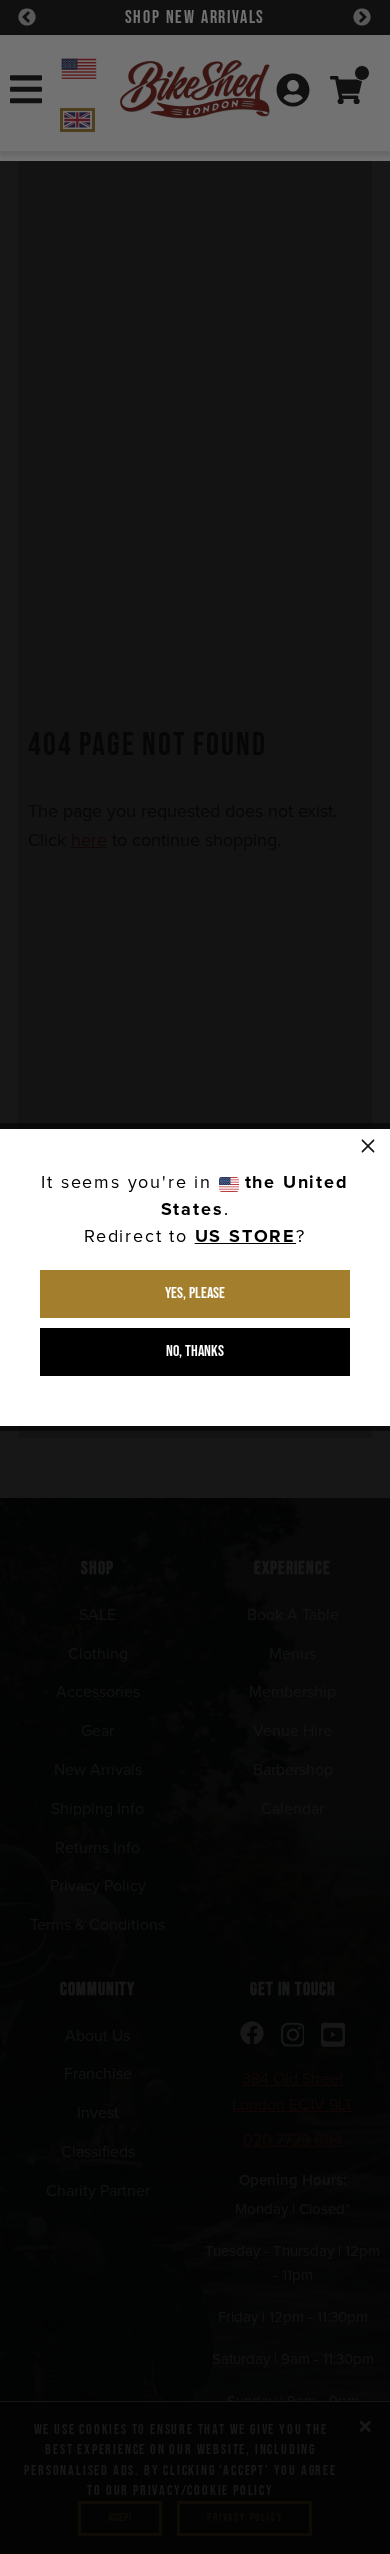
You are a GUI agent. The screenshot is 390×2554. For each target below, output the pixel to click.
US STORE (245, 1236)
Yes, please (195, 1293)
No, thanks (195, 1351)
